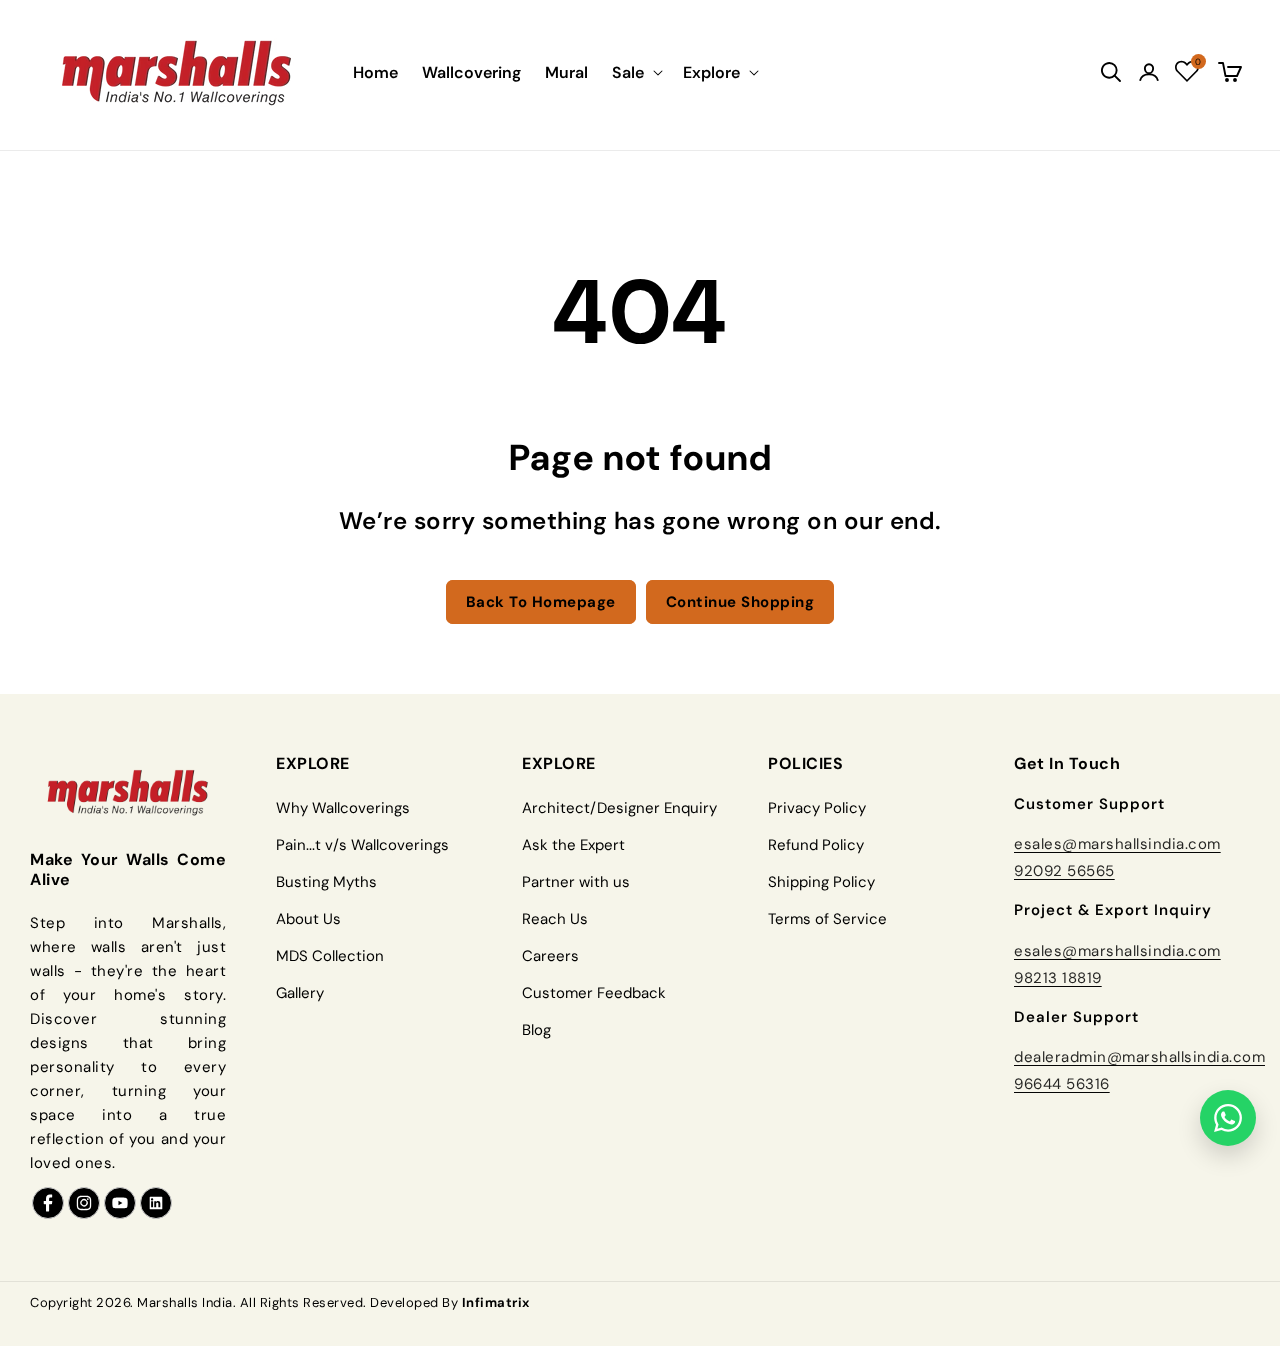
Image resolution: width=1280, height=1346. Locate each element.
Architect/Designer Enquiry (619, 808)
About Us (308, 919)
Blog (536, 1030)
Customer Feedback (594, 993)
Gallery (300, 993)
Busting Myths (326, 882)
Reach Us (555, 919)
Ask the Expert (573, 845)
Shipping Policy (821, 882)
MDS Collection (330, 956)
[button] (635, 72)
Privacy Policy (817, 808)
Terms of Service (827, 919)
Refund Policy (816, 845)
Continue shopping (740, 602)
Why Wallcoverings (343, 808)
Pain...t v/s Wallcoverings (362, 845)
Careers (550, 956)
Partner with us (576, 882)
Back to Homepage (541, 602)
